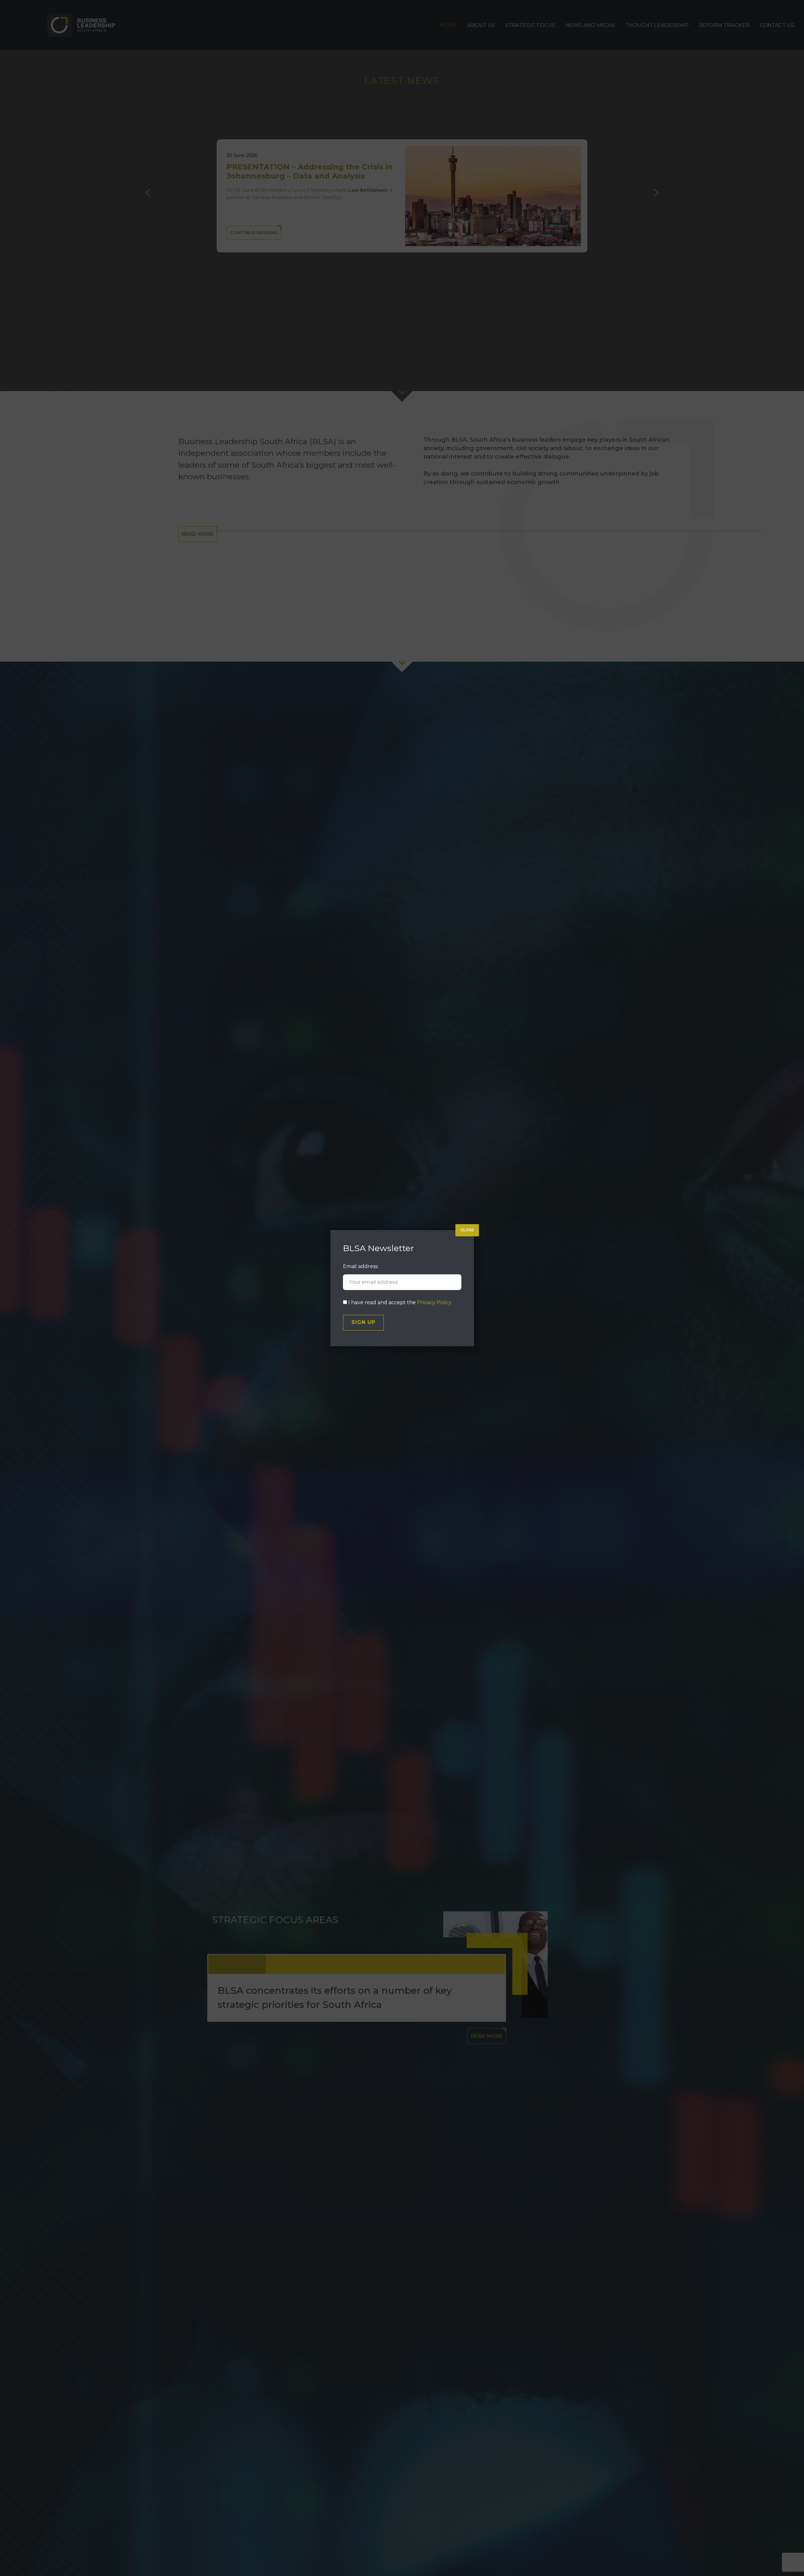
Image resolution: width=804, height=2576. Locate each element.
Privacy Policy (434, 1302)
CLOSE (467, 1230)
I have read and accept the (399, 1302)
